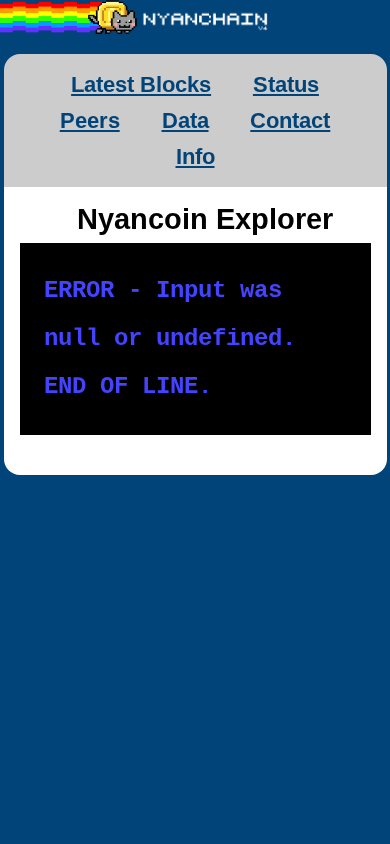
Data (185, 120)
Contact (290, 120)
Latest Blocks (141, 84)
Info (195, 156)
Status (286, 84)
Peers (90, 120)
